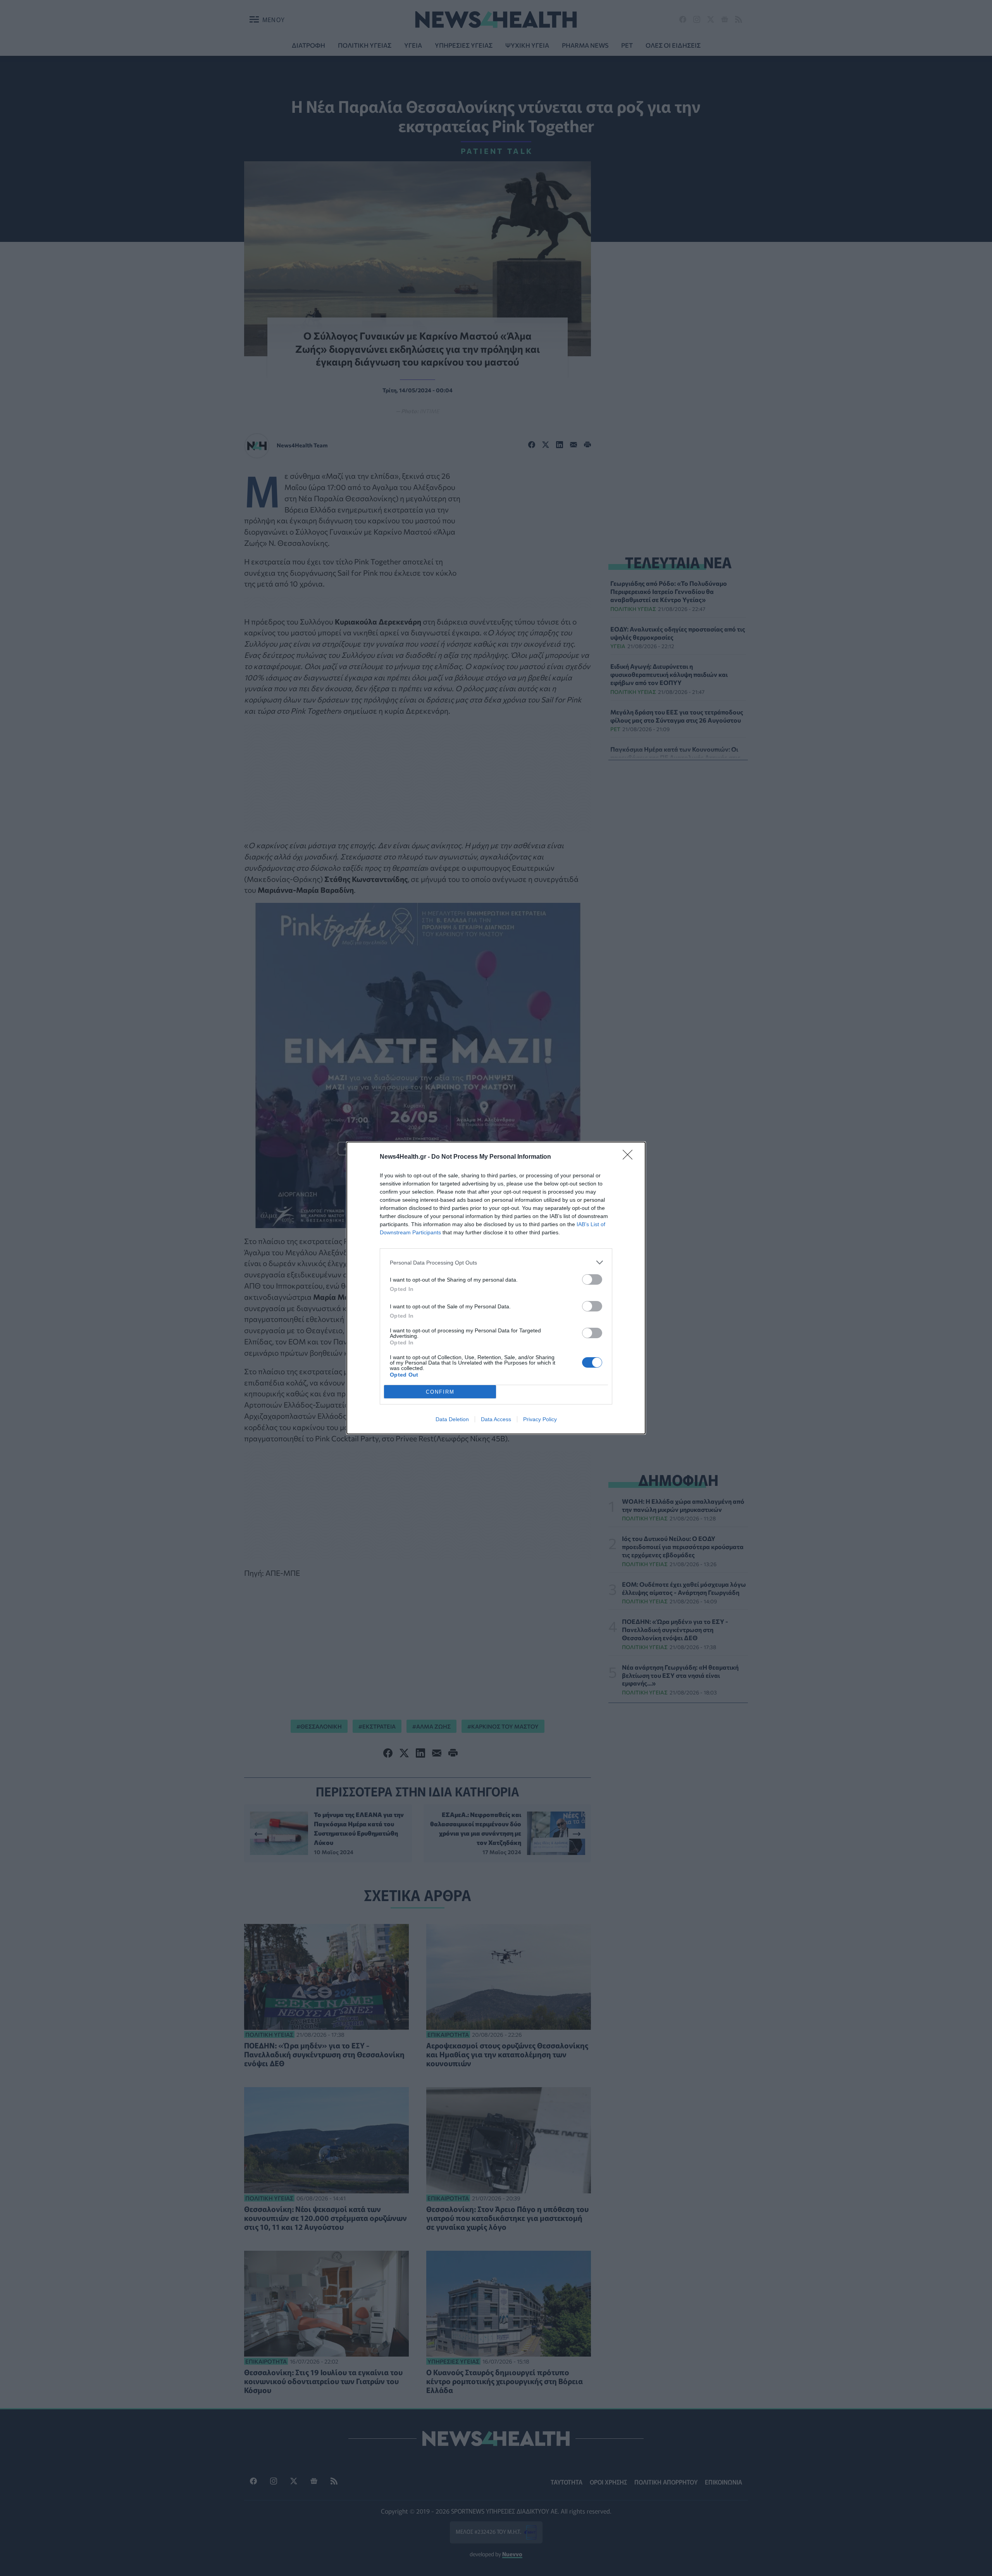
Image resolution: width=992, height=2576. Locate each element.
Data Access (496, 1419)
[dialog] (496, 1288)
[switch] (592, 1279)
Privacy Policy (540, 1419)
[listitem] (496, 1262)
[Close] (630, 1157)
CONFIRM (440, 1392)
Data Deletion (452, 1419)
